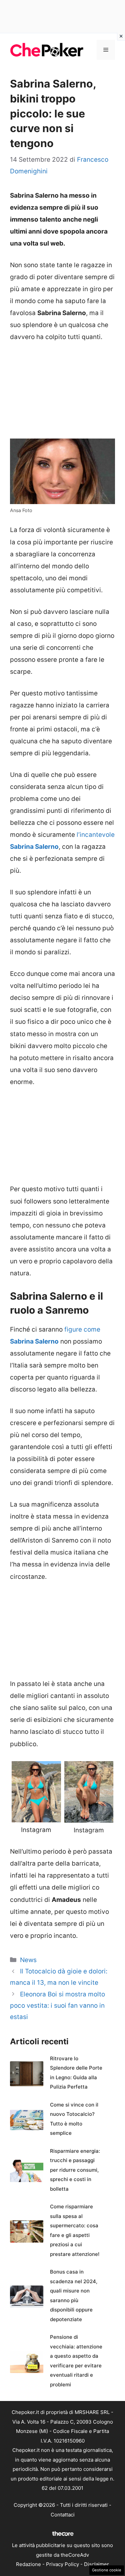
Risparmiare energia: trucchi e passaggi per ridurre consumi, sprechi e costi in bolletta (75, 2170)
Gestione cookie (107, 2570)
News (28, 1960)
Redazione (28, 2564)
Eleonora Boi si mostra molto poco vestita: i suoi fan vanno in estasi (57, 2006)
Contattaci (63, 2515)
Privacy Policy (62, 2564)
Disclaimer (96, 2564)
